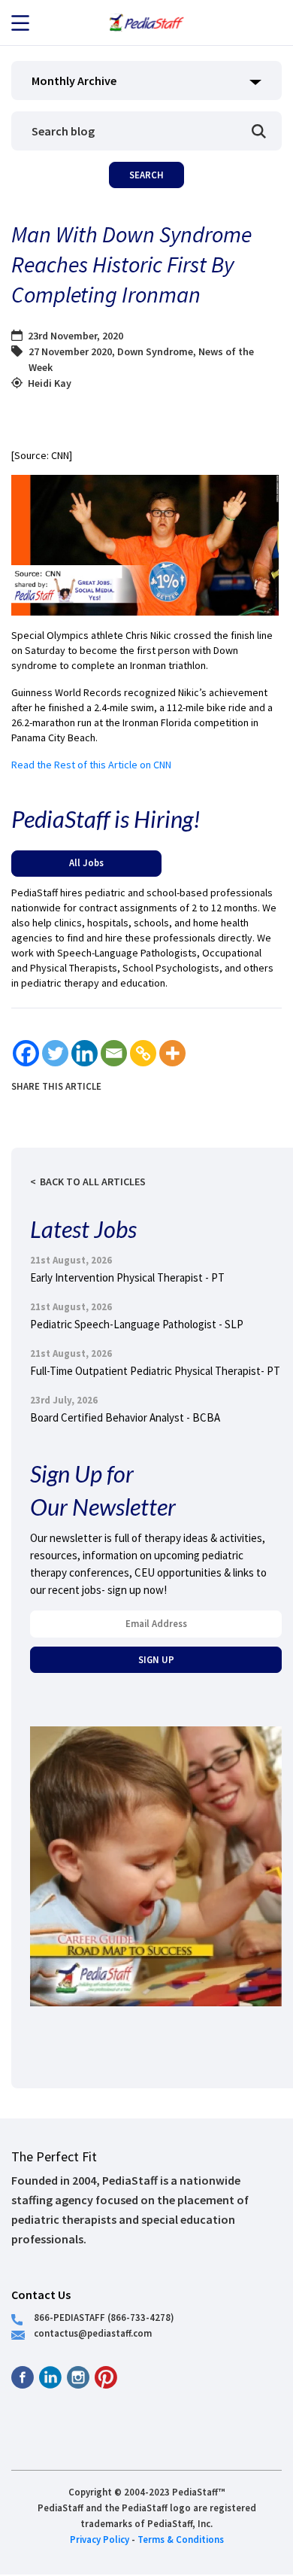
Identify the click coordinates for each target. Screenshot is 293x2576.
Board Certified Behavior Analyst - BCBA (125, 1417)
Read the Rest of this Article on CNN (91, 765)
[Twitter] (55, 1053)
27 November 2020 (70, 351)
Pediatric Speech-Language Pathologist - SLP (137, 1324)
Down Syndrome (155, 351)
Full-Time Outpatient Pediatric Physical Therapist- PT (155, 1371)
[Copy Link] (143, 1053)
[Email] (114, 1053)
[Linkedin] (85, 1053)
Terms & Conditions (181, 2539)
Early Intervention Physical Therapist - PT (127, 1277)
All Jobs (86, 862)
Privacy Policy (100, 2539)
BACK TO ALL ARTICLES (93, 1182)
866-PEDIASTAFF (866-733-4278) (104, 2317)
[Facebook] (26, 1053)
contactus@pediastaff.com (93, 2333)
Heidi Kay (50, 383)
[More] (172, 1053)
